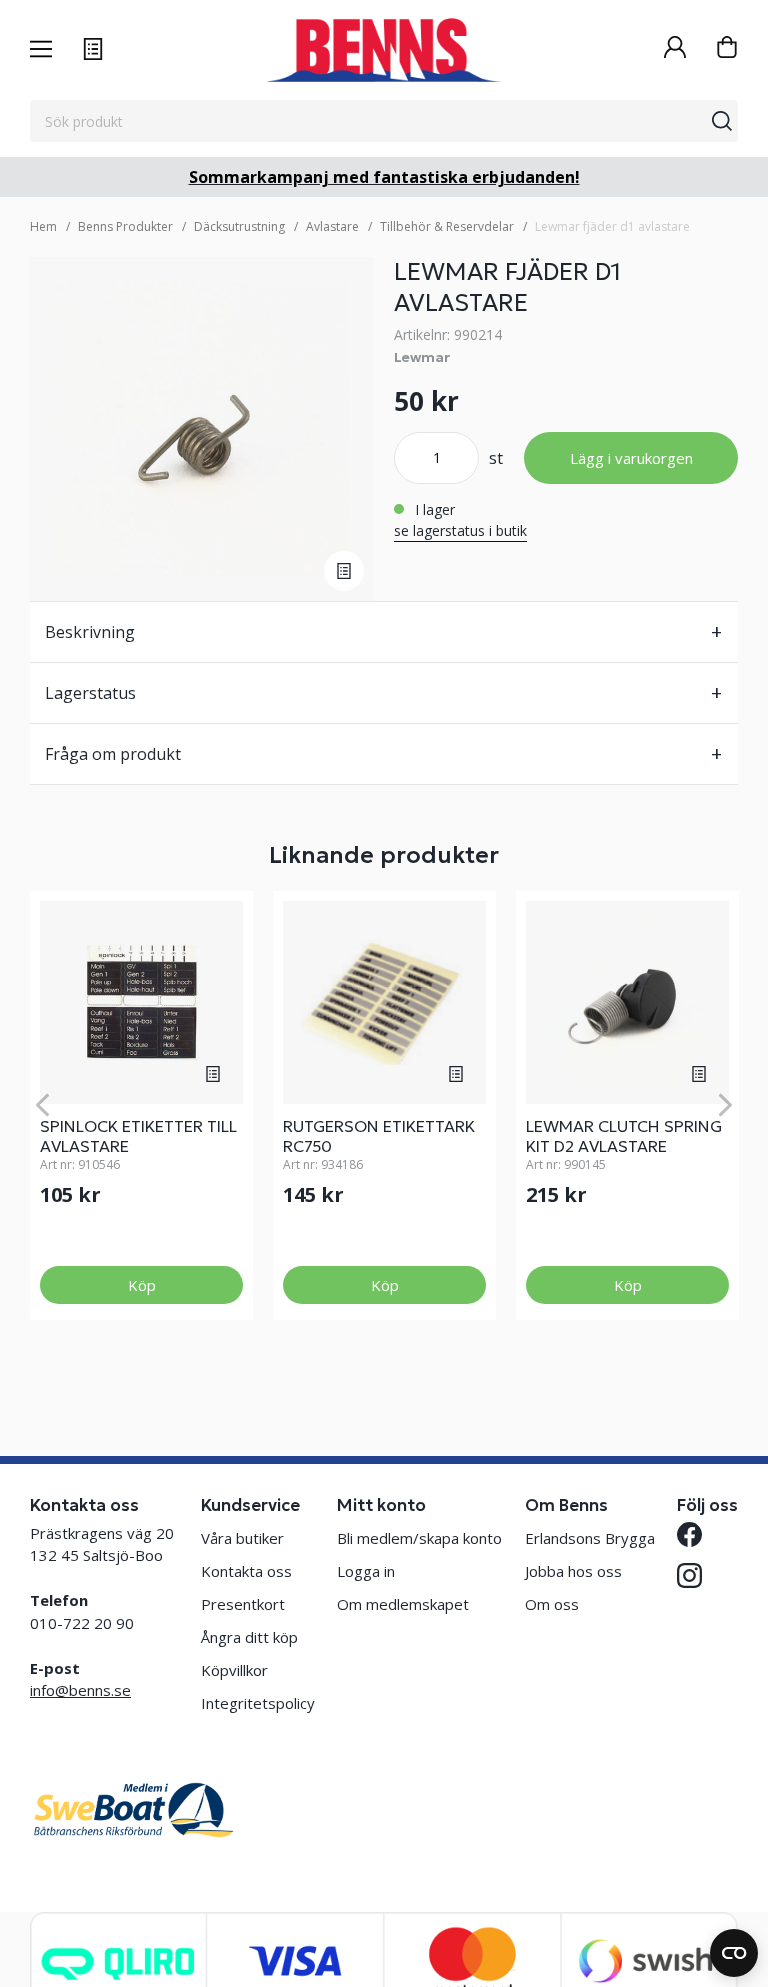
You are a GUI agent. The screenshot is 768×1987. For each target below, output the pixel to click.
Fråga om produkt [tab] (113, 754)
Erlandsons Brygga (590, 1538)
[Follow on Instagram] (689, 1575)
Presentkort (243, 1604)
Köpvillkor (234, 1670)
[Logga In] (675, 49)
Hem (43, 226)
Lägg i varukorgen (631, 458)
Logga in (366, 1571)
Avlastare (332, 226)
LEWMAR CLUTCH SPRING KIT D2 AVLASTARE (624, 1136)
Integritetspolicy (258, 1703)
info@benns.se (80, 1690)
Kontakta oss (246, 1571)
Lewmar (422, 357)
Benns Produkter (125, 226)
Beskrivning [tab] (90, 632)
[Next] (725, 1105)
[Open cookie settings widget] (734, 1953)
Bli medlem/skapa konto (419, 1538)
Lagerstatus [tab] (90, 693)
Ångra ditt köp (249, 1637)
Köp (142, 1285)
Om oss (552, 1604)
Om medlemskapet (403, 1604)
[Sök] (722, 121)
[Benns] (383, 50)
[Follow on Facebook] (689, 1534)
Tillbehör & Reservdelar (447, 226)
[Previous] (42, 1105)
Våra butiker (242, 1538)
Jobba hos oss (573, 1571)
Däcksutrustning (239, 226)
